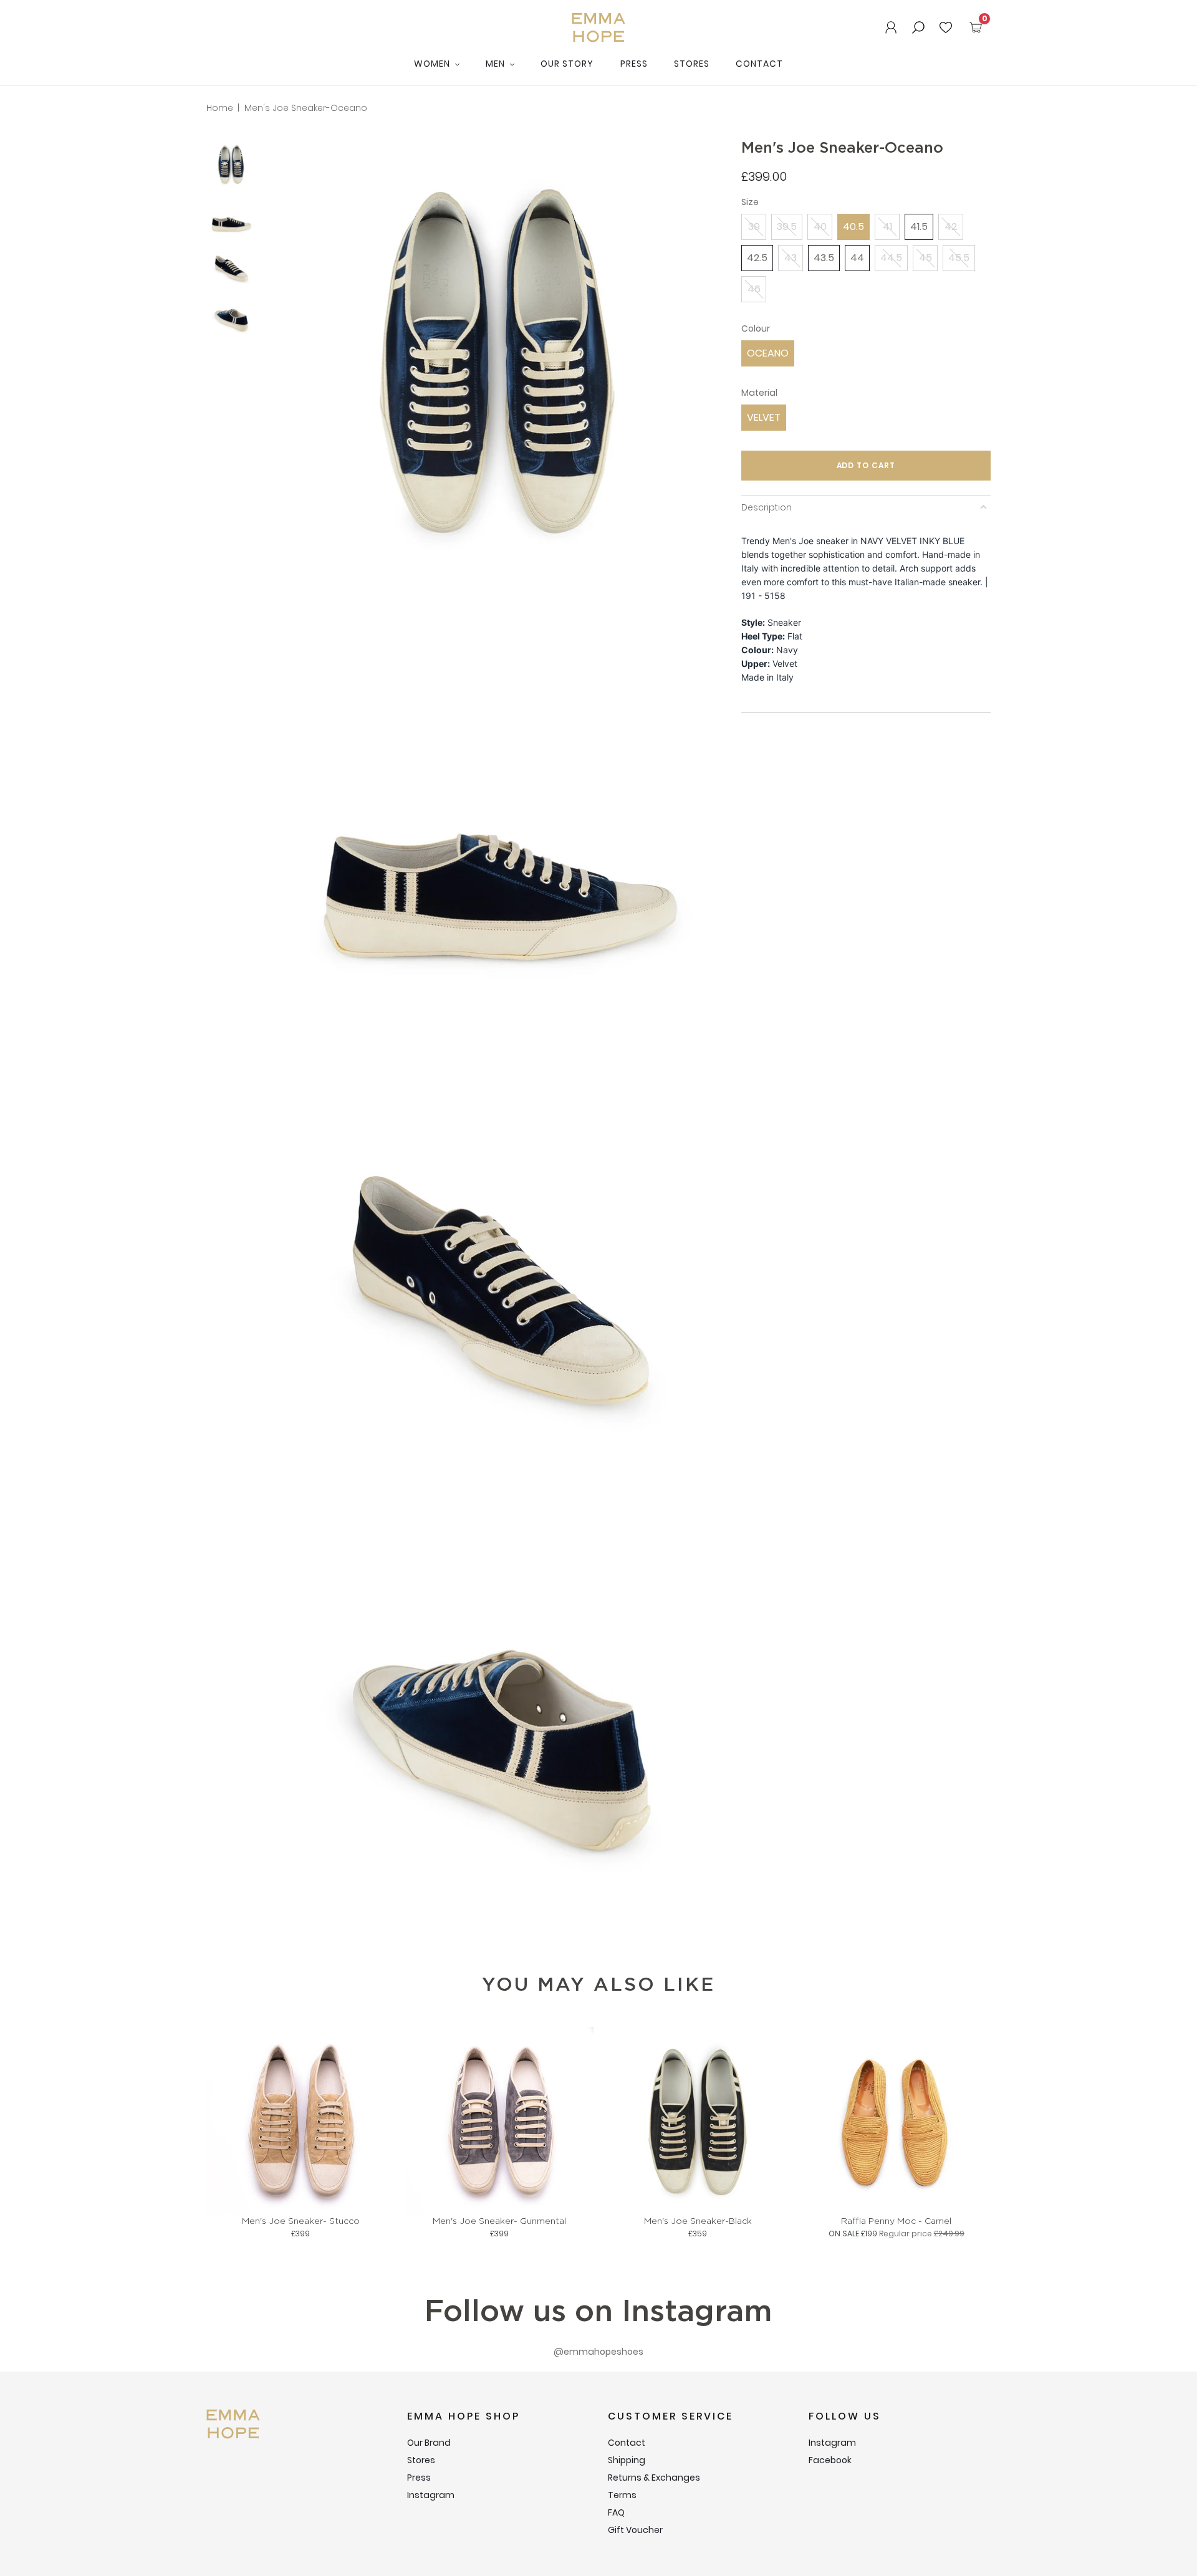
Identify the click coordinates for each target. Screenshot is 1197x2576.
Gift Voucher (635, 2530)
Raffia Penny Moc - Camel (896, 2221)
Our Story (567, 64)
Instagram (431, 2495)
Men (497, 64)
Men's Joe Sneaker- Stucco (301, 2221)
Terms (622, 2495)
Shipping (627, 2460)
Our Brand (429, 2443)
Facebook (830, 2460)
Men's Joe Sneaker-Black (698, 2221)
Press (634, 64)
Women (433, 64)
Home (220, 108)
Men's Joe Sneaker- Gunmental (499, 2221)
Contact (759, 64)
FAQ (616, 2512)
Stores (692, 64)
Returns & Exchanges (654, 2478)
